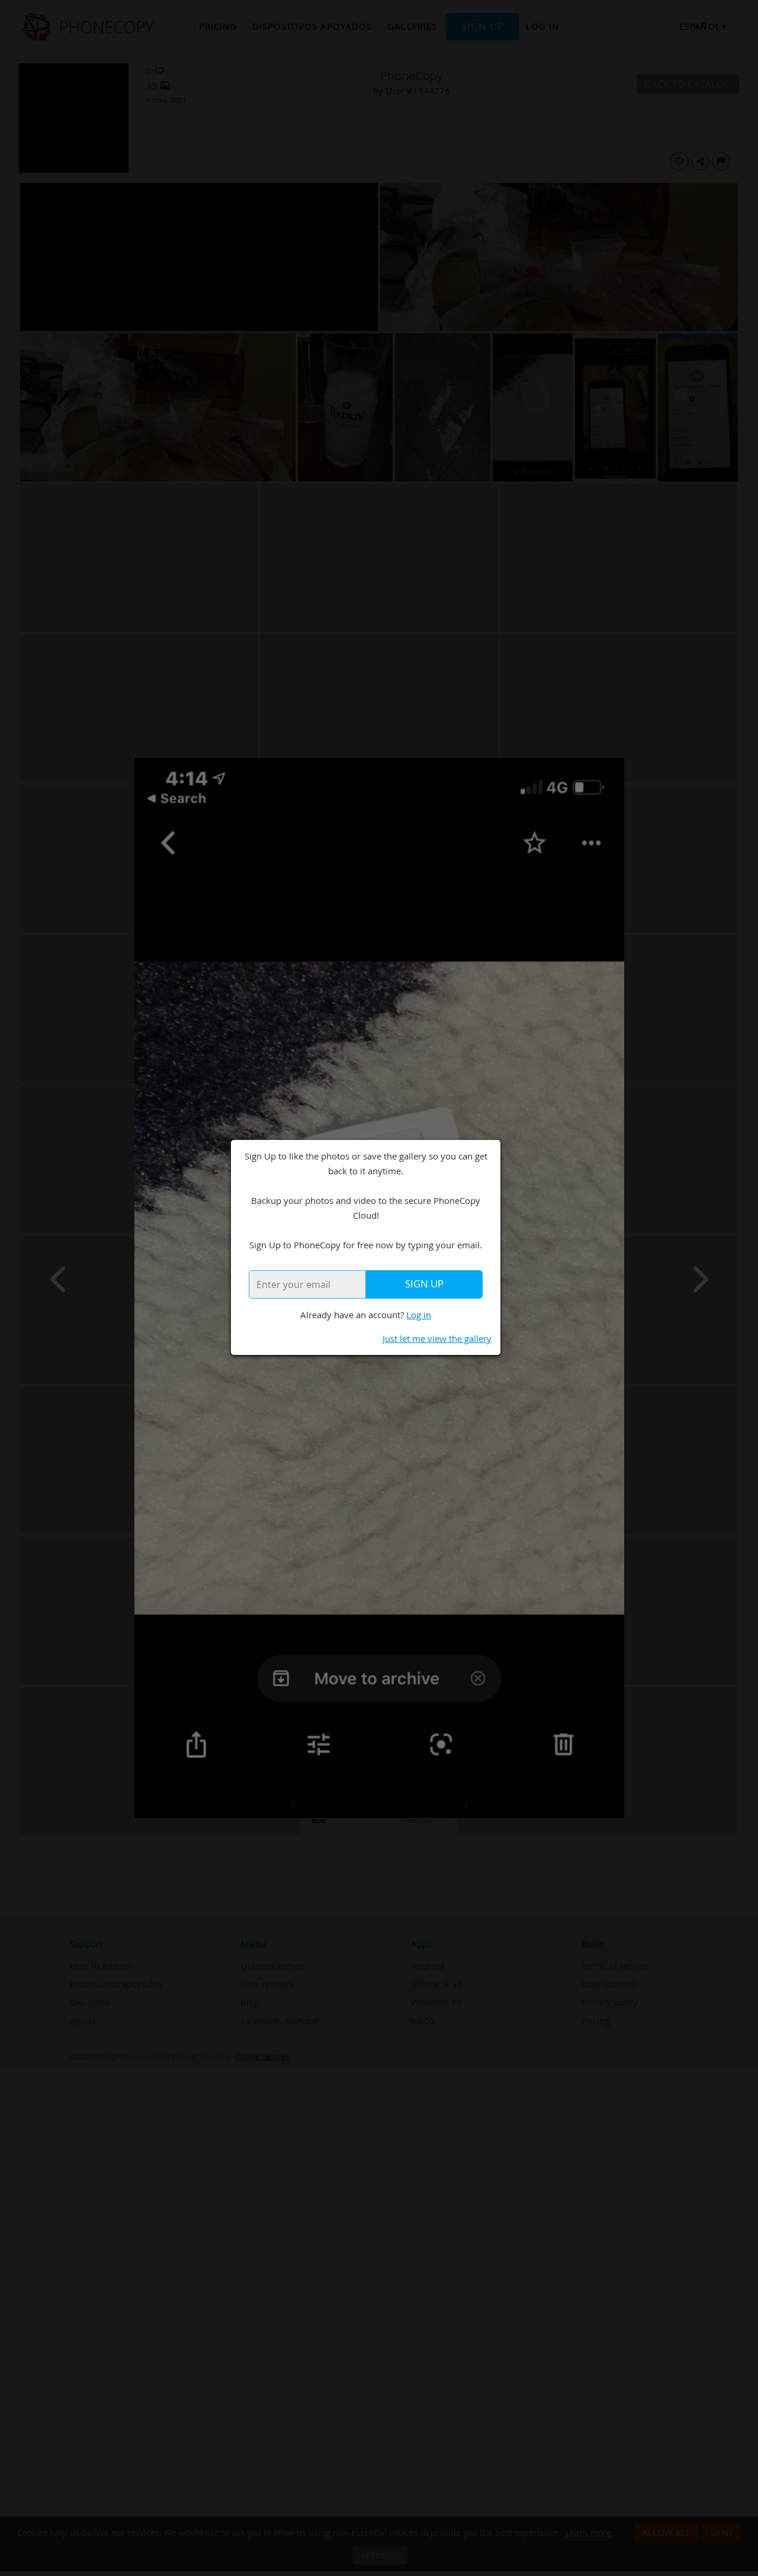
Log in (419, 1315)
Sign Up (424, 1284)
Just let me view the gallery (437, 1338)
